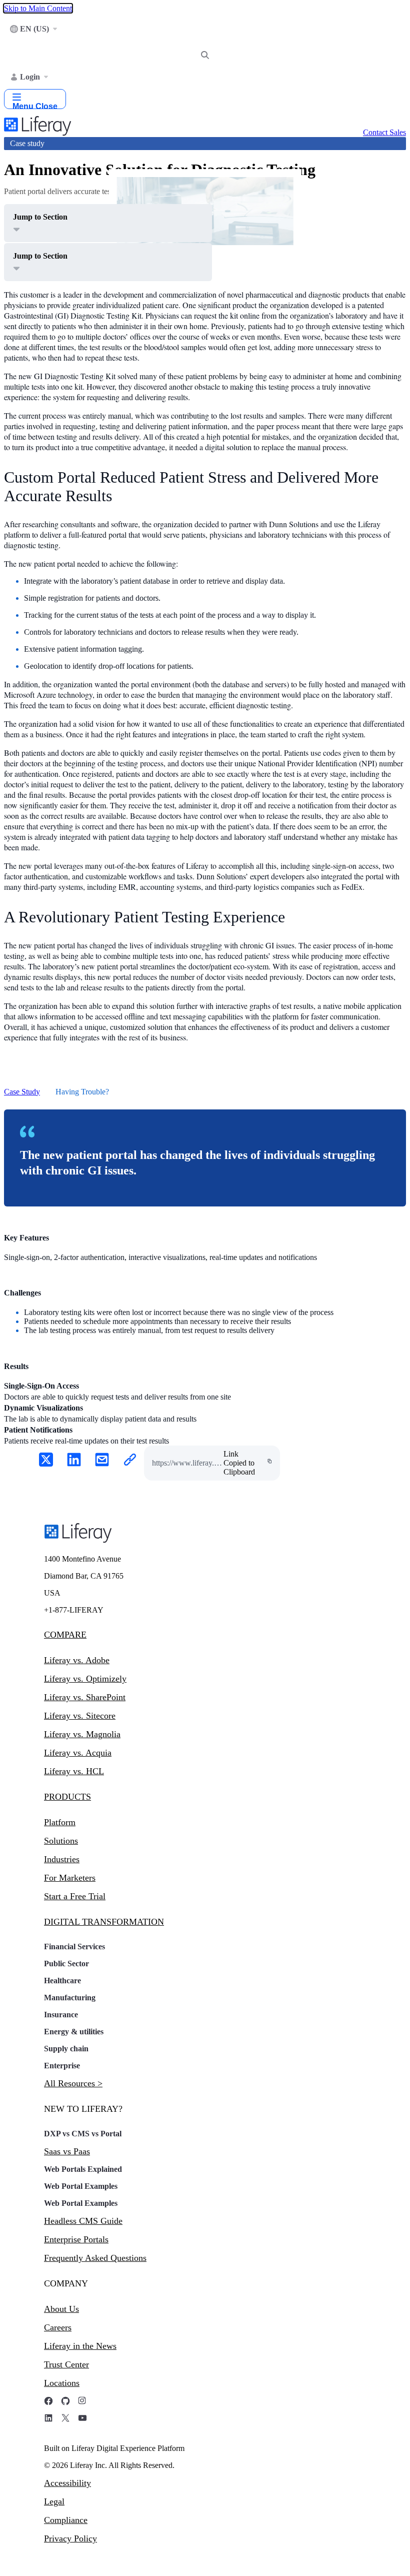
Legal (54, 2501)
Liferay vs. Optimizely (85, 1679)
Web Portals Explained (83, 2169)
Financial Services (74, 1947)
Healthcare (62, 1981)
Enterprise (62, 2066)
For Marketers (70, 1878)
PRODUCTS (67, 1797)
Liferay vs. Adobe (77, 1660)
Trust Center (66, 2364)
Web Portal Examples (81, 2186)
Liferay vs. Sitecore (80, 1716)
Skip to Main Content (38, 8)
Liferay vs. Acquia (78, 1753)
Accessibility (67, 2483)
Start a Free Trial (75, 1896)
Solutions (61, 1841)
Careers (58, 2327)
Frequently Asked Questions (95, 2258)
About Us (61, 2309)
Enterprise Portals (76, 2239)
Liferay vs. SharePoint (85, 1697)
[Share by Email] (102, 1461)
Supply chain (66, 2049)
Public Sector (66, 1964)
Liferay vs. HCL (74, 1771)
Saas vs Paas (67, 2151)
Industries (62, 1859)
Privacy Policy (70, 2538)
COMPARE (65, 1635)
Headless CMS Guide (83, 2221)
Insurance (61, 2015)
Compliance (66, 2520)
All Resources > (73, 2083)
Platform (60, 1822)
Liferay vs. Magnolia (82, 1734)
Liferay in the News (80, 2346)
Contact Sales (384, 132)
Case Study (22, 1092)
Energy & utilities (74, 2032)
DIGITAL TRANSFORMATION (104, 1922)
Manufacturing (70, 1998)
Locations (62, 2383)
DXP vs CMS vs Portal (83, 2134)
